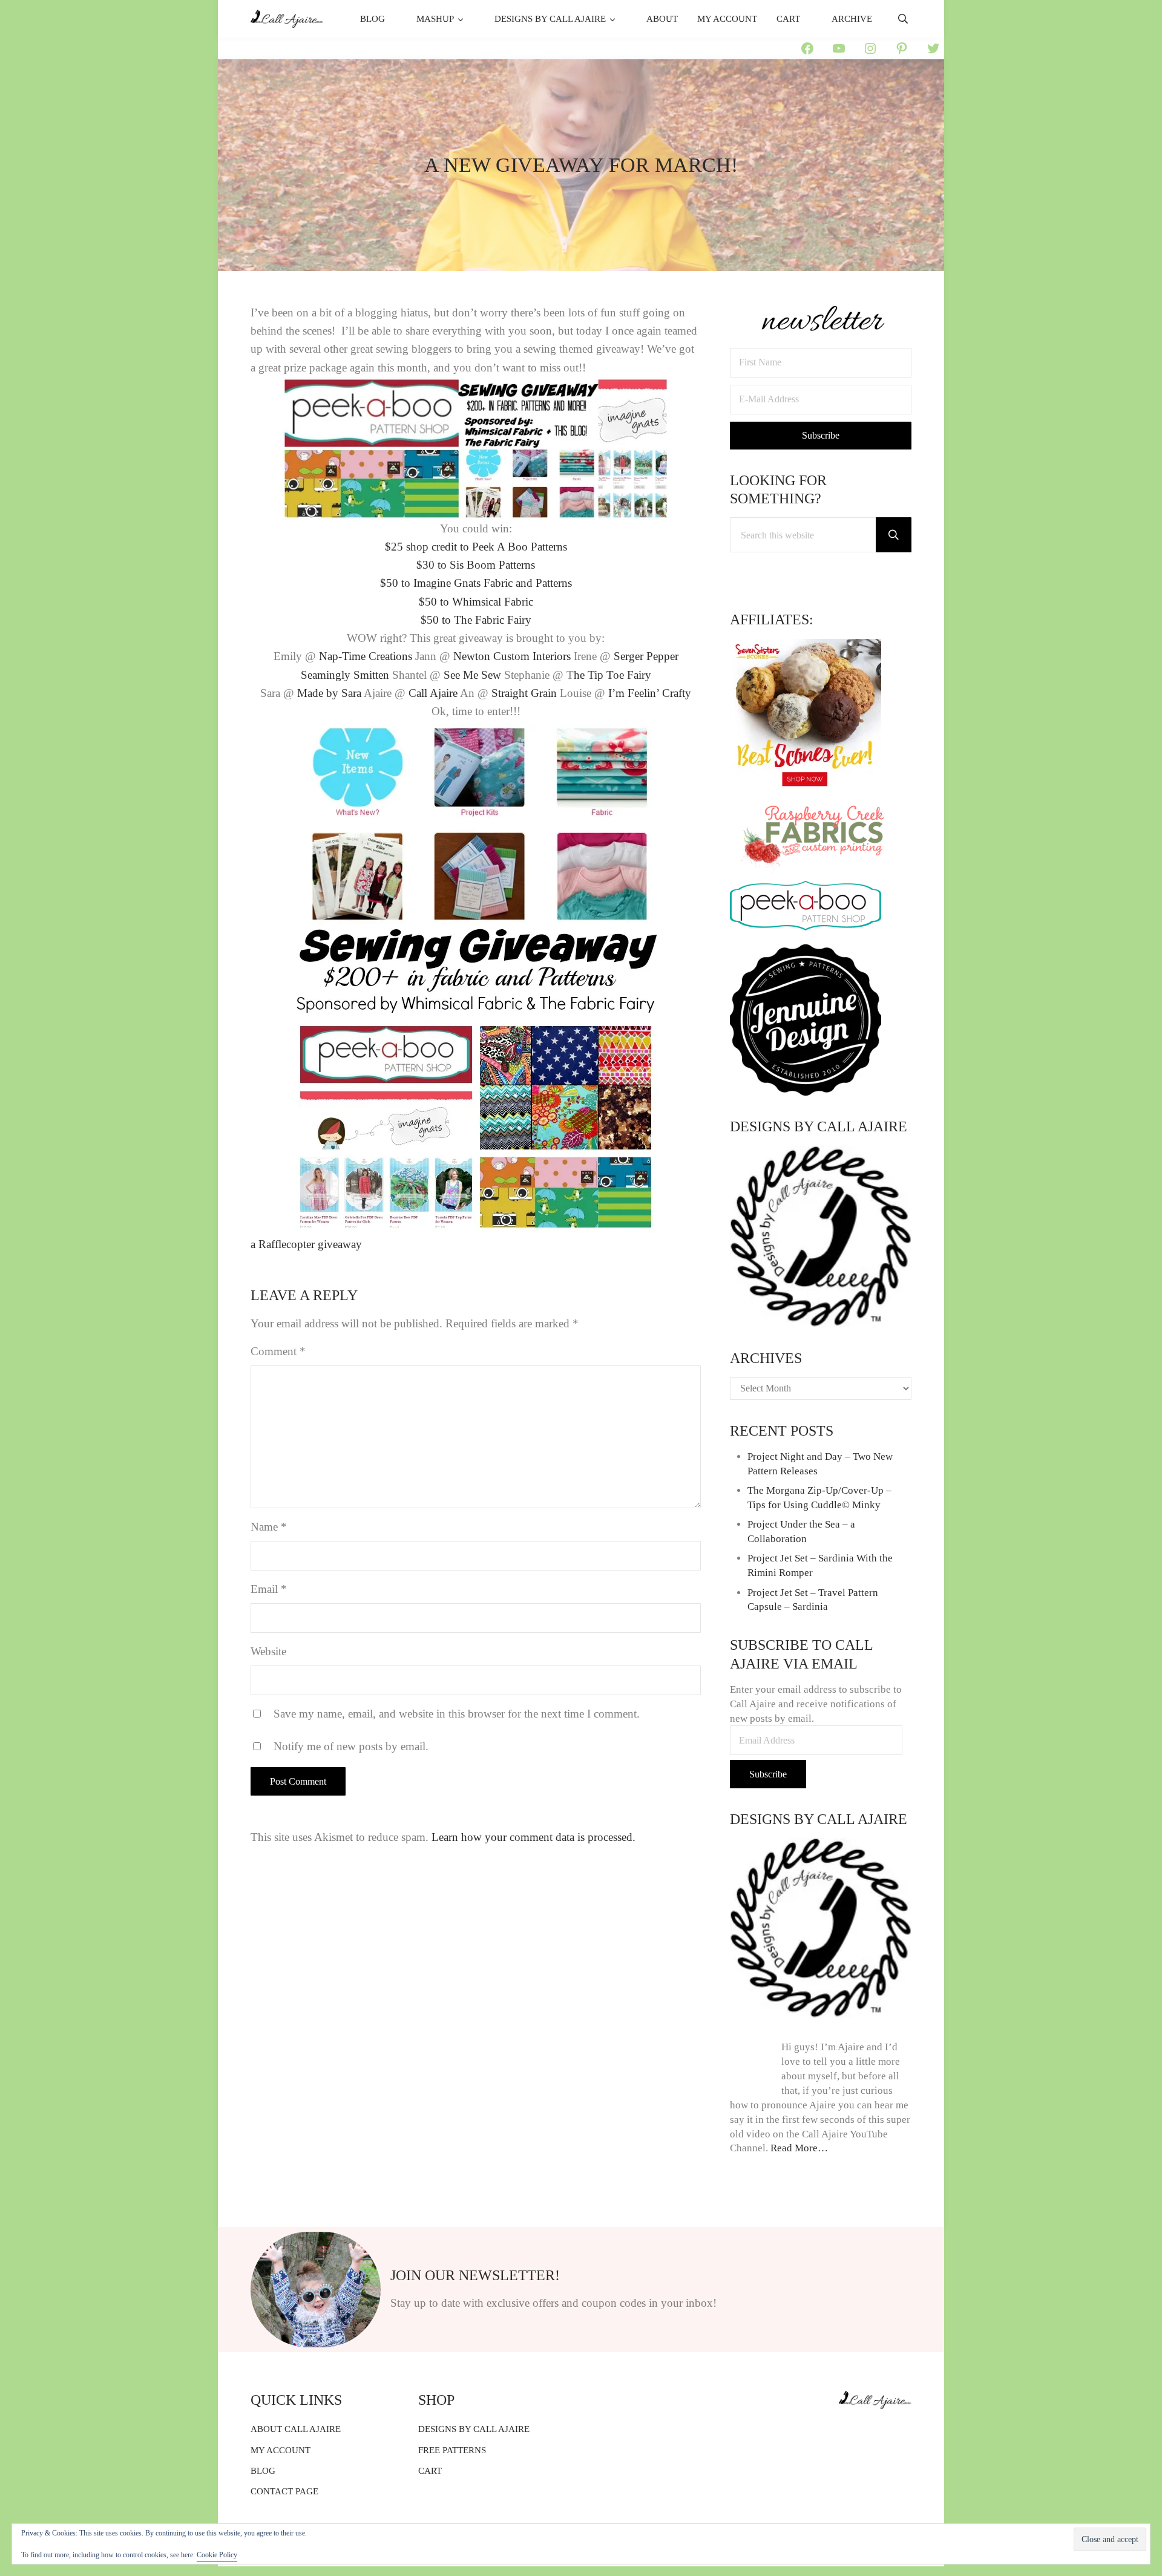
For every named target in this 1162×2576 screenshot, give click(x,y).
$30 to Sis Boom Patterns (476, 565)
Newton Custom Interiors (512, 656)
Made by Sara (329, 693)
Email (269, 1589)
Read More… (799, 2148)
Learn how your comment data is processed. (533, 1837)
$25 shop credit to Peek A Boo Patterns (476, 547)
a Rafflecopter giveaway (306, 1244)
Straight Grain (524, 693)
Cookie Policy (217, 2555)
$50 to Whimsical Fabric (476, 602)
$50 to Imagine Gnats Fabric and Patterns (476, 583)
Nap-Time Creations (366, 656)
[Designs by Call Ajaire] (821, 1237)
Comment (278, 1351)
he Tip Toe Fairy (612, 675)
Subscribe (768, 1774)
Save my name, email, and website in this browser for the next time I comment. (457, 1714)
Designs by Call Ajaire (819, 1126)
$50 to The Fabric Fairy (476, 620)
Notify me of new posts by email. (351, 1746)
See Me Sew (474, 675)
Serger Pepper (646, 656)
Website (268, 1651)
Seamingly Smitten (345, 675)
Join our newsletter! (475, 2275)
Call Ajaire (433, 693)
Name (269, 1527)
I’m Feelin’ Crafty (650, 693)
